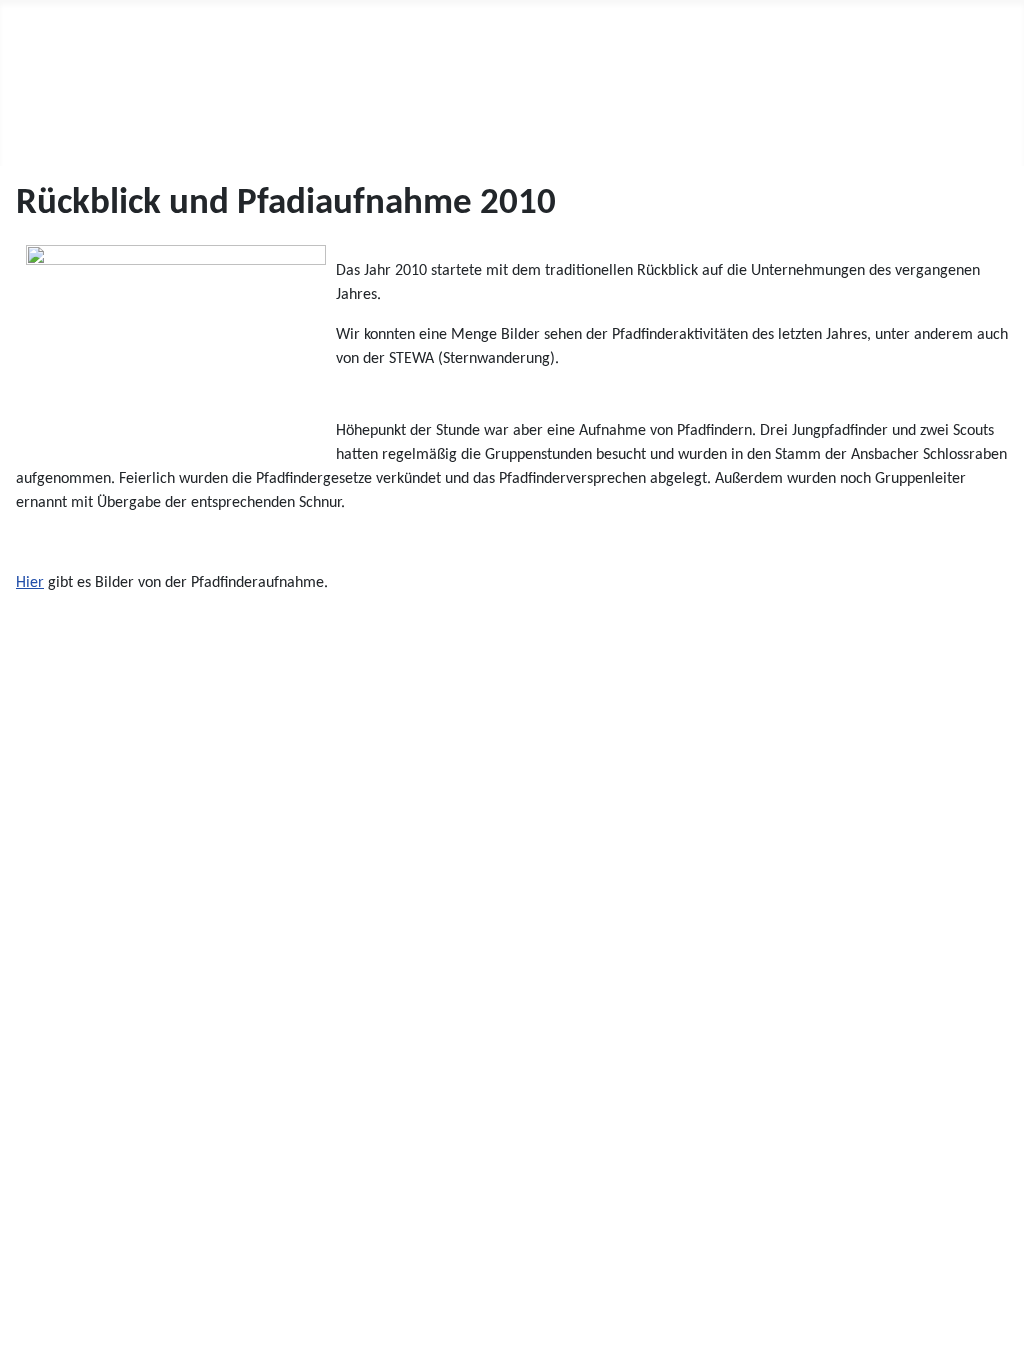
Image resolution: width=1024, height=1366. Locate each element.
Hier (30, 583)
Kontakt (552, 127)
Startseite (61, 127)
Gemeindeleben (188, 127)
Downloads (423, 127)
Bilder (326, 127)
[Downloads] (476, 128)
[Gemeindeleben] (257, 128)
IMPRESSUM (56, 1295)
